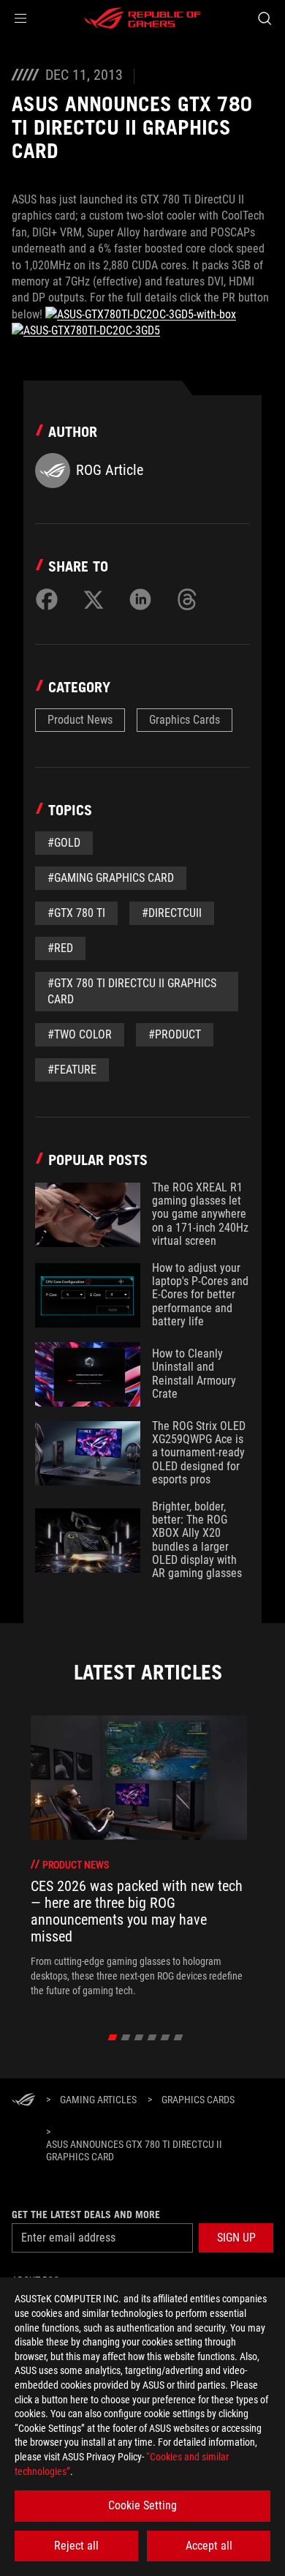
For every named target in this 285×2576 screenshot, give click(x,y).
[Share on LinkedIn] (140, 599)
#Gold (64, 843)
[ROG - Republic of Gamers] (142, 18)
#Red (60, 948)
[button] (20, 18)
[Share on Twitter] (94, 599)
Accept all (209, 2546)
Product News (80, 720)
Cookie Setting (142, 2505)
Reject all (76, 2546)
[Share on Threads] (187, 599)
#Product (175, 1034)
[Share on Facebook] (47, 599)
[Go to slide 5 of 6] (166, 2037)
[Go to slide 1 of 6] (113, 2037)
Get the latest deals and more (86, 2214)
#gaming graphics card (111, 878)
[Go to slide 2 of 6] (126, 2037)
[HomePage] (23, 2101)
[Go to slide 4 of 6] (152, 2037)
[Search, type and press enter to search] (264, 18)
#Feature (72, 1070)
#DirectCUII (172, 913)
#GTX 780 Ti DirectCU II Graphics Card (132, 991)
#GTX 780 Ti (76, 913)
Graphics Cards (185, 720)
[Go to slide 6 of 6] (179, 2037)
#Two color (80, 1034)
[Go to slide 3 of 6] (139, 2037)
